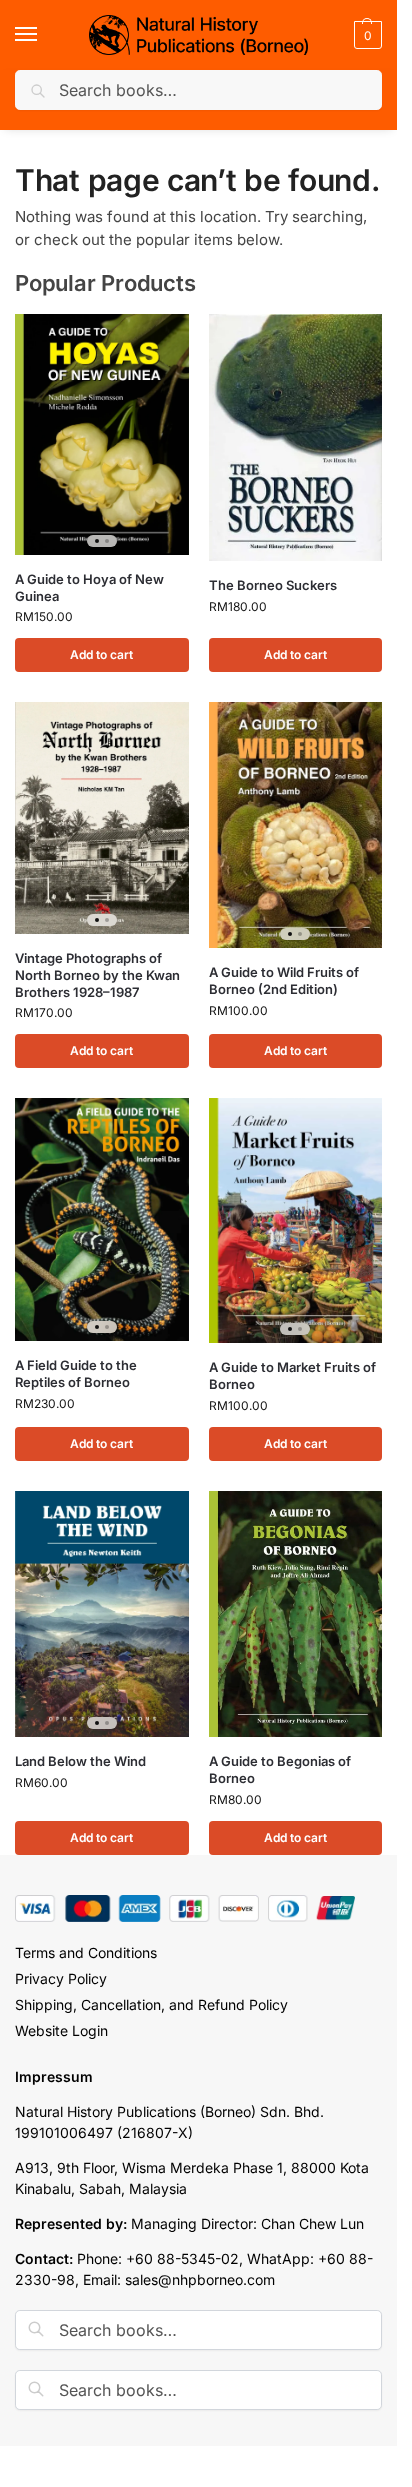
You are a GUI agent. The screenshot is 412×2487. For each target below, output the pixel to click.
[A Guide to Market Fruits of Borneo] (296, 1220)
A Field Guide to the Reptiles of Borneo (76, 1373)
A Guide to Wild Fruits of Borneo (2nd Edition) (284, 980)
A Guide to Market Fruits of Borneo (292, 1375)
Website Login (61, 2030)
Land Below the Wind (80, 1761)
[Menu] (45, 35)
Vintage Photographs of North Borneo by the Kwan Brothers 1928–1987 (97, 975)
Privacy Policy (61, 1978)
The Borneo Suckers (273, 585)
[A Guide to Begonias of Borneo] (296, 1614)
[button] (365, 35)
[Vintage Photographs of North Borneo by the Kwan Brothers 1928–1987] (102, 817)
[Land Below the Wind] (102, 1614)
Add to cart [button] (101, 654)
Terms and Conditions (86, 1952)
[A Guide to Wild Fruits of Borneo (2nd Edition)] (296, 825)
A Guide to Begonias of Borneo (280, 1769)
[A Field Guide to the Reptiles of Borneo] (102, 1219)
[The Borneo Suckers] (296, 437)
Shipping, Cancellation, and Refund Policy (151, 2004)
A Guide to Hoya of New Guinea (89, 587)
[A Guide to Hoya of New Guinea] (102, 434)
